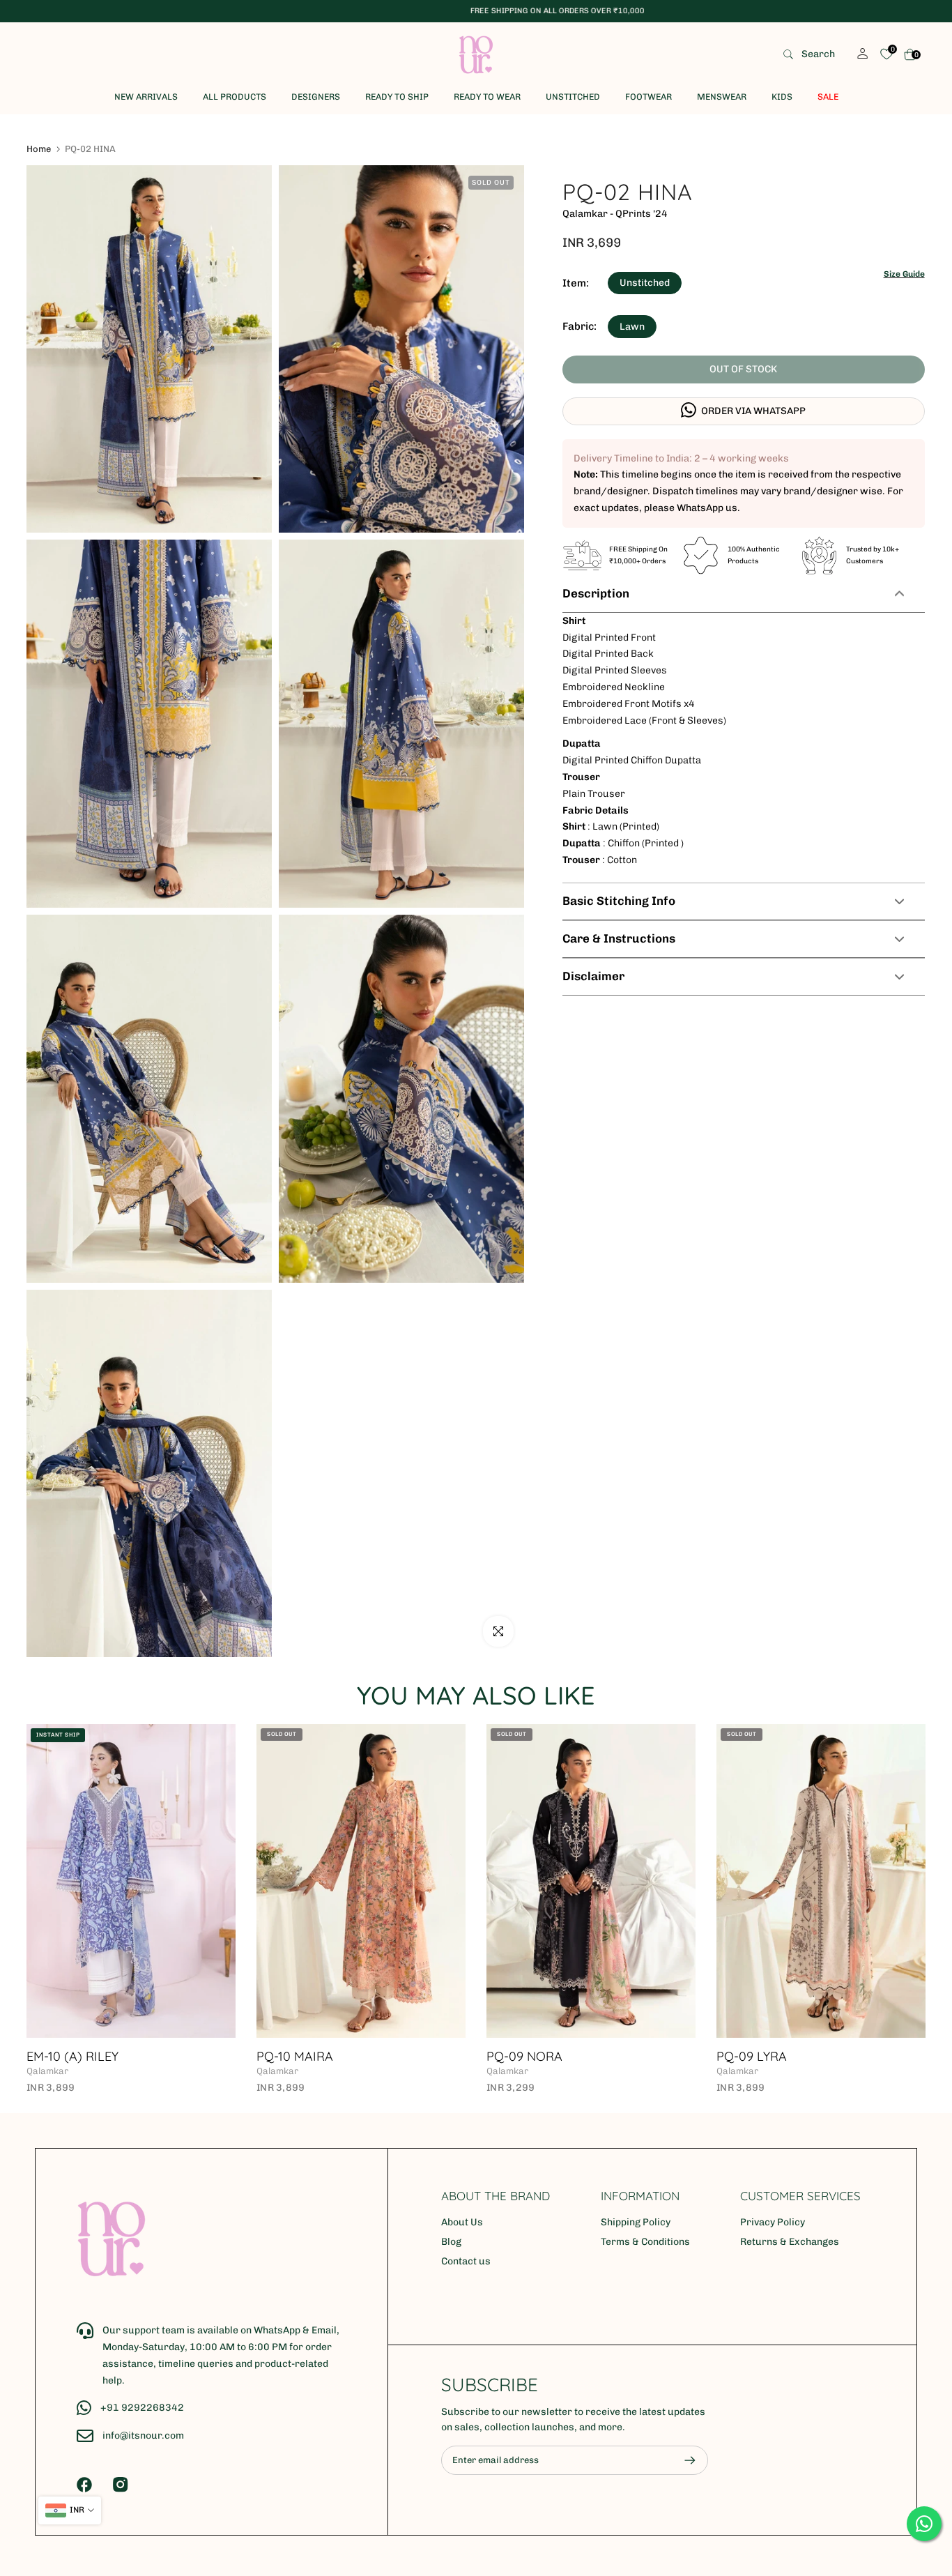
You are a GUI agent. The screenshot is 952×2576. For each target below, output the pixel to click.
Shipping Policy (636, 2222)
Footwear (648, 97)
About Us (462, 2222)
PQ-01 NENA (449, 2056)
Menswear (722, 97)
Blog (451, 2242)
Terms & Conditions (645, 2242)
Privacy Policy (773, 2222)
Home (39, 149)
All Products (235, 97)
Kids (782, 97)
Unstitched (573, 97)
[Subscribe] (683, 2460)
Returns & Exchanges (790, 2242)
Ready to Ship (397, 97)
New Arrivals (146, 97)
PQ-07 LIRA (216, 2056)
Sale (828, 97)
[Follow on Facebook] (84, 2485)
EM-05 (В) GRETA (694, 2056)
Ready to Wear (487, 97)
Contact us (466, 2261)
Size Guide (904, 274)
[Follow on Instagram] (121, 2485)
